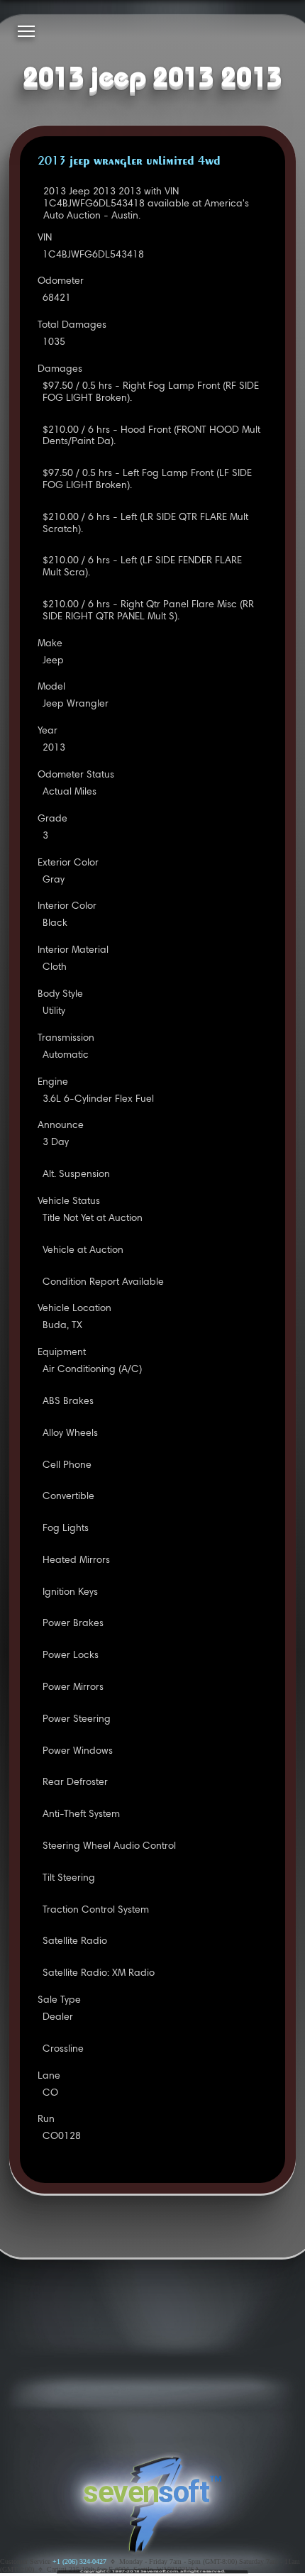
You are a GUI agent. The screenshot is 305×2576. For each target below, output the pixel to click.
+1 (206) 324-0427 (79, 2561)
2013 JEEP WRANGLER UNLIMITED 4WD (129, 162)
